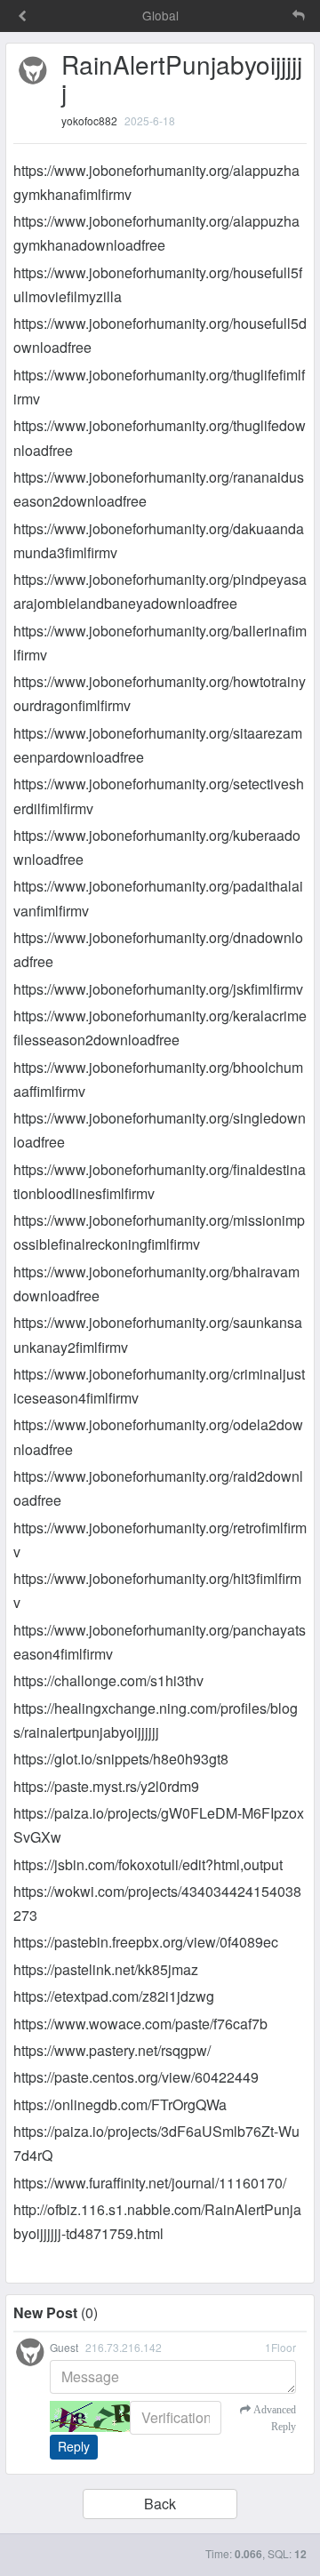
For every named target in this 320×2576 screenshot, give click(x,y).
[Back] (22, 17)
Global (160, 15)
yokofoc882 (89, 120)
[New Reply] (261, 16)
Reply (74, 2446)
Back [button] (160, 2504)
